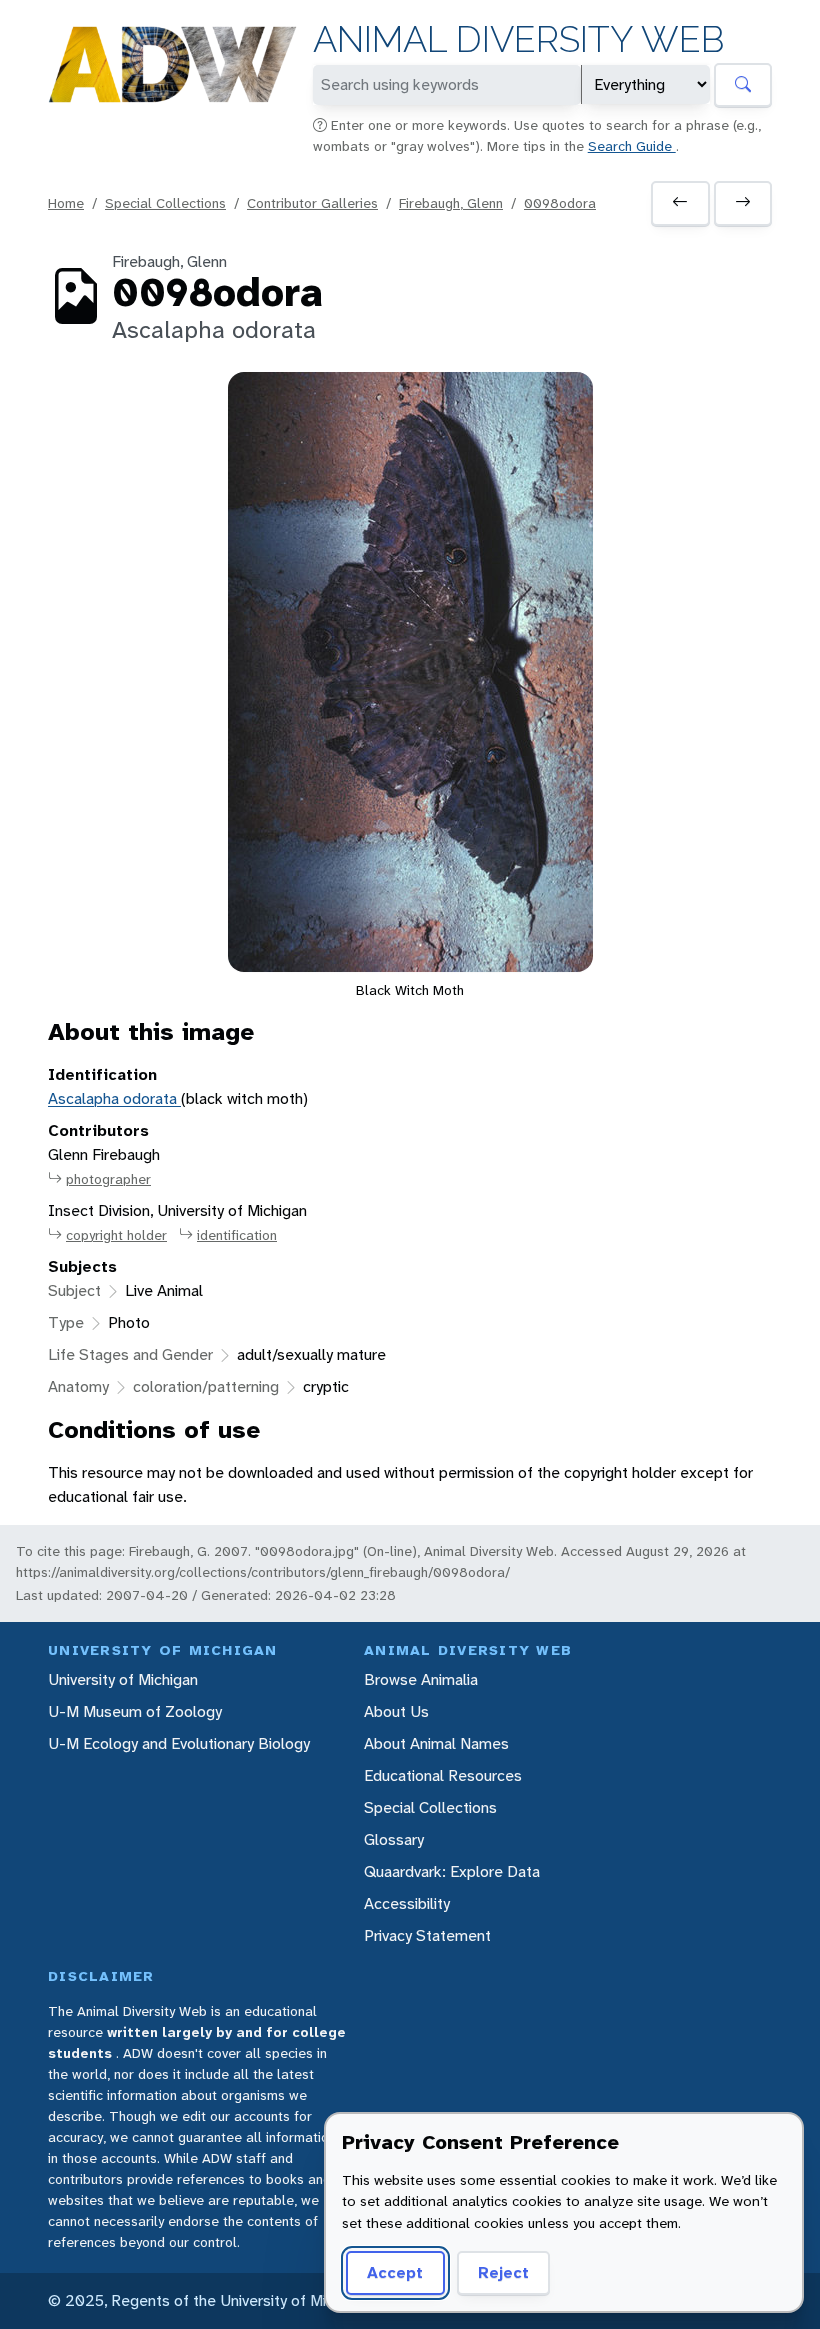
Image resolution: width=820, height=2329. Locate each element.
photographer (108, 1179)
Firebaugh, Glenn (451, 203)
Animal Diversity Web (518, 39)
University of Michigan (123, 1679)
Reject (503, 2272)
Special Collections (165, 203)
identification (237, 1235)
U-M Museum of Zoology (135, 1711)
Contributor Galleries (312, 203)
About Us (396, 1711)
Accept (395, 2272)
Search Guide (632, 146)
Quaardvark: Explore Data (452, 1871)
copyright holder (116, 1235)
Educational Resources (443, 1775)
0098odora (560, 203)
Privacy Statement (427, 1935)
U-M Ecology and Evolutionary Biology (179, 1743)
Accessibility (407, 1903)
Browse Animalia (421, 1679)
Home (66, 203)
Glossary (394, 1839)
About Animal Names (436, 1743)
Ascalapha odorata (114, 1098)
